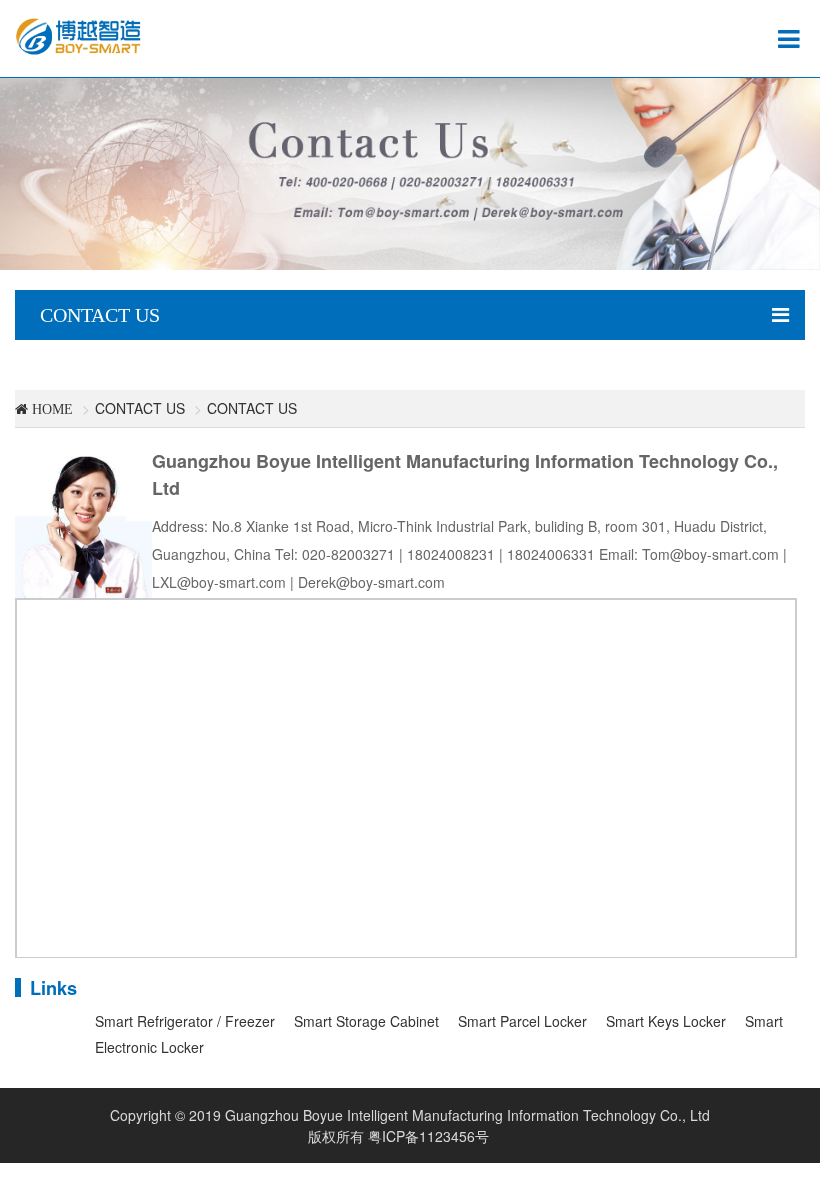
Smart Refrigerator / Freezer (185, 1021)
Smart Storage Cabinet (366, 1021)
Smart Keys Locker (666, 1021)
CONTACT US (140, 408)
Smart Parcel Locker (522, 1021)
